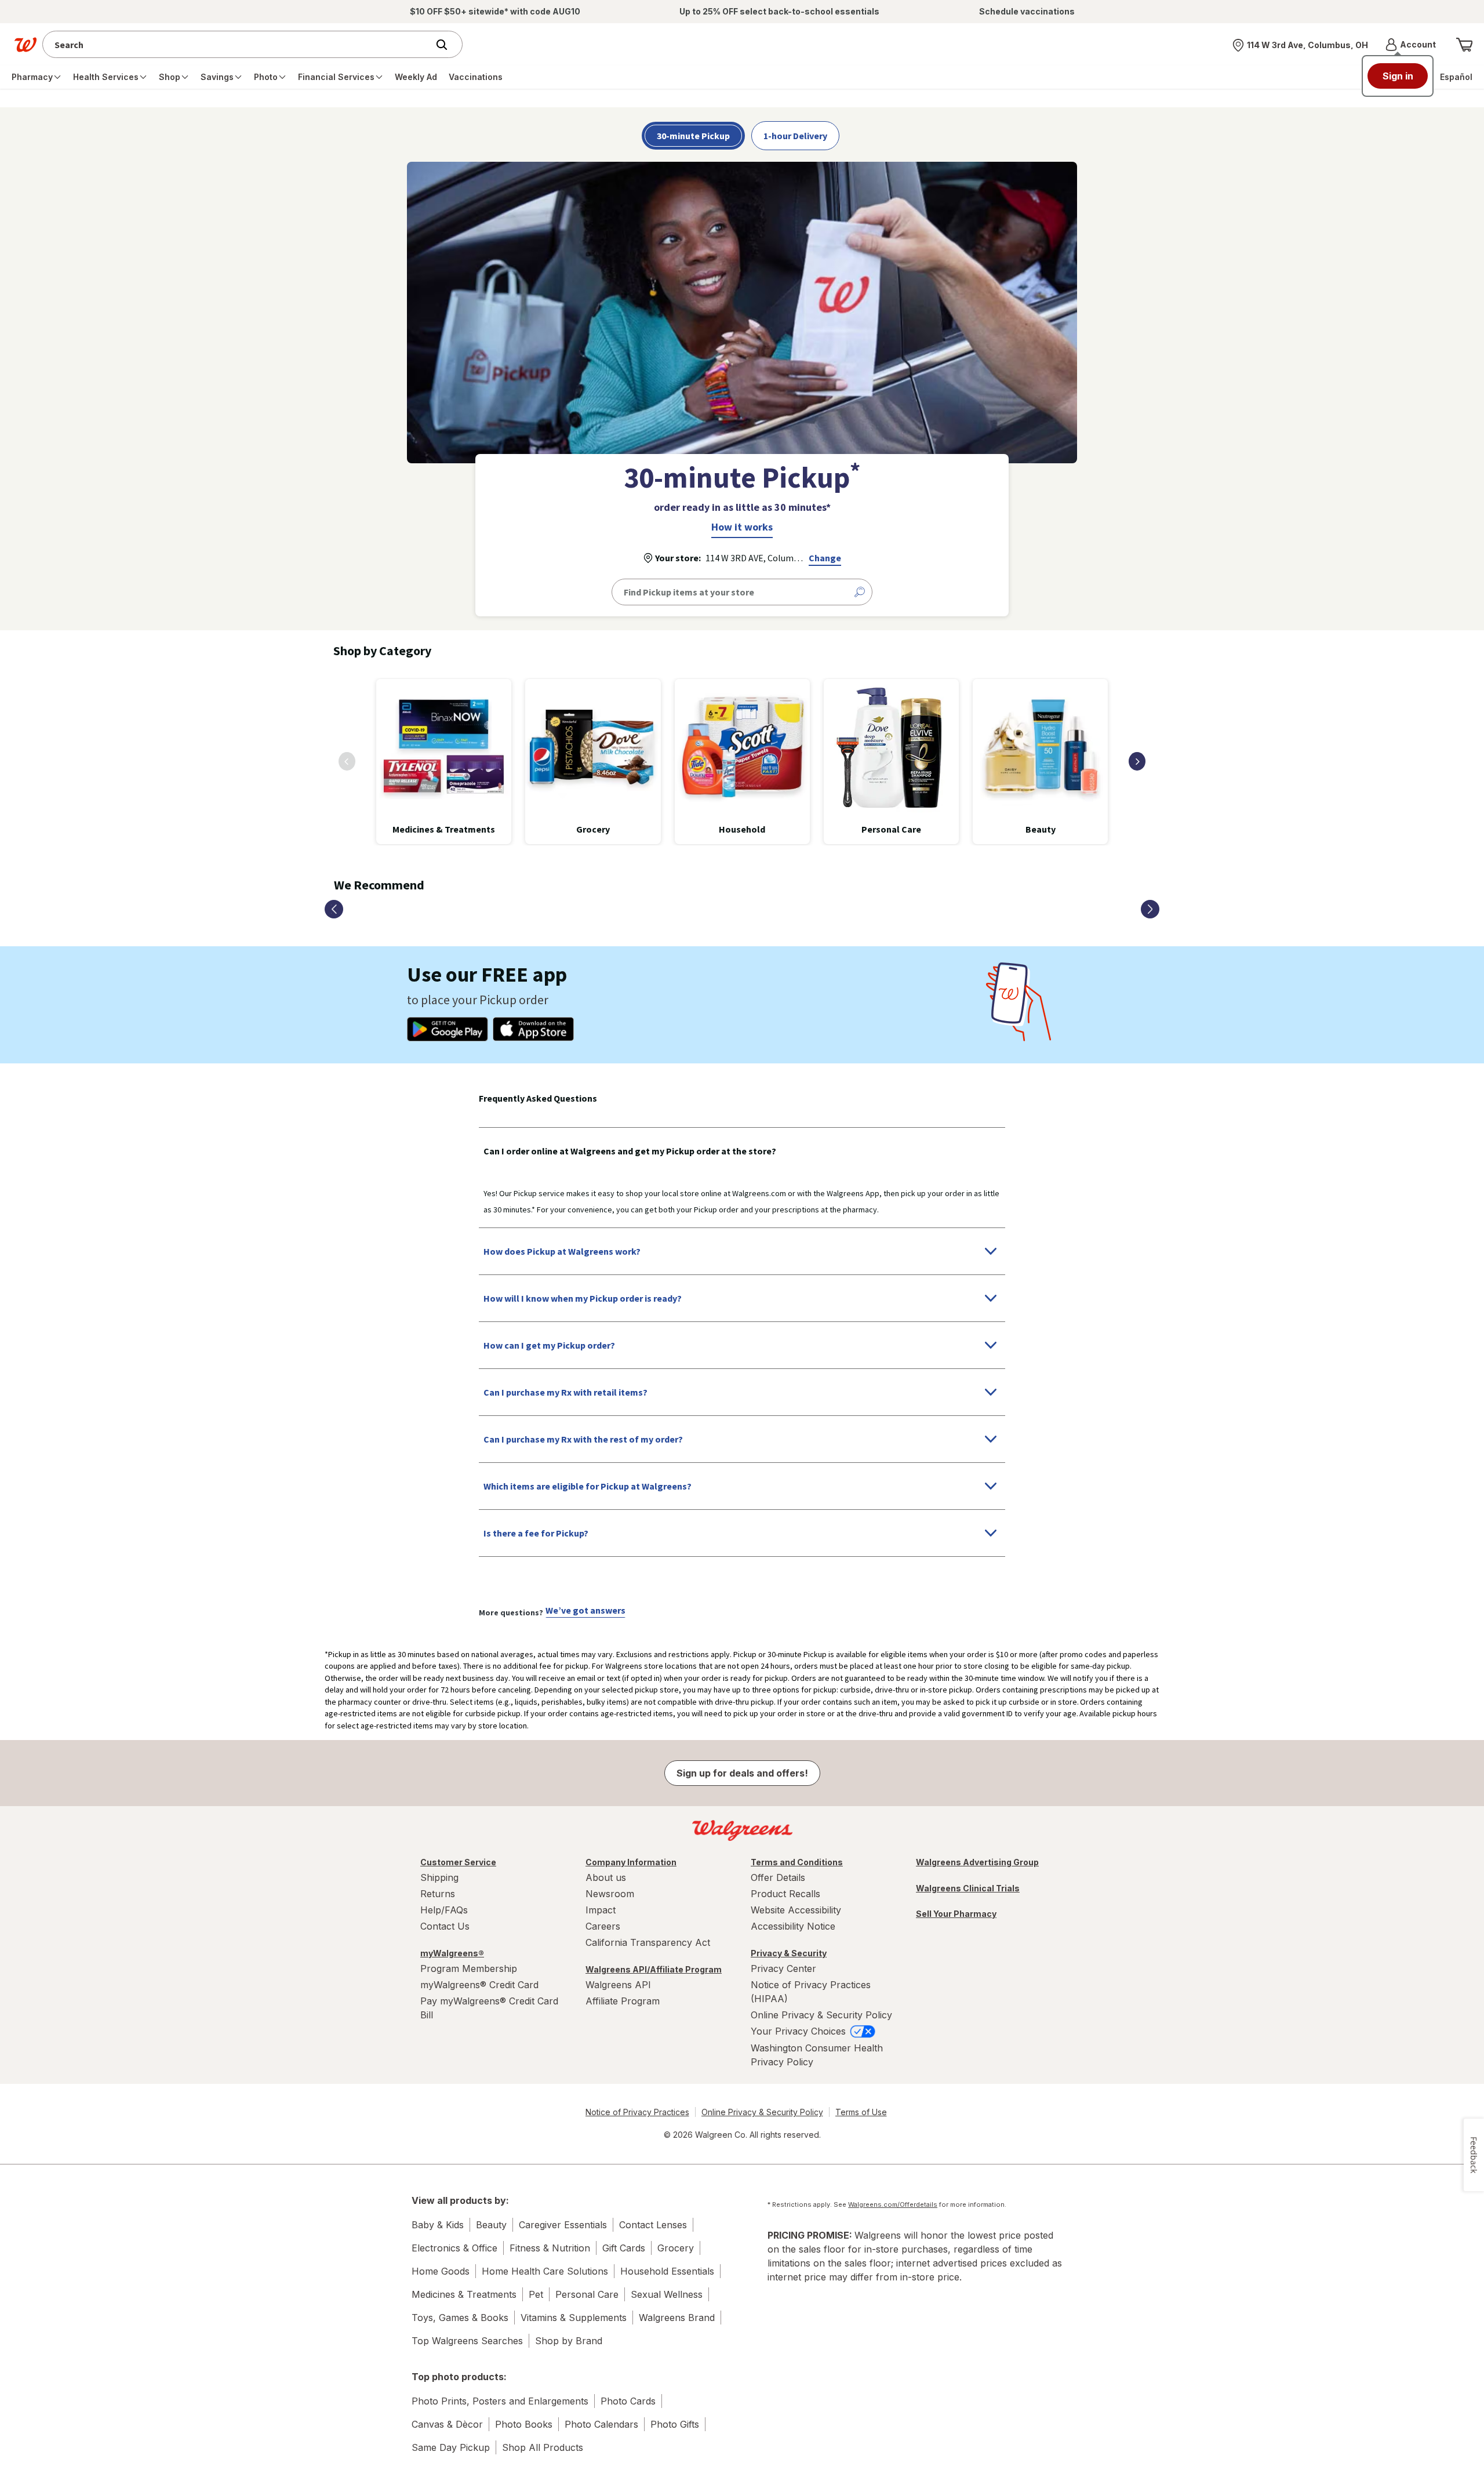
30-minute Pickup (693, 136)
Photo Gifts (675, 2424)
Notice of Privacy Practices (637, 2112)
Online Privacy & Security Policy (821, 2015)
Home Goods (441, 2271)
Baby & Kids (438, 2225)
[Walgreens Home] (26, 45)
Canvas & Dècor (447, 2424)
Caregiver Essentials (563, 2225)
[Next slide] (1137, 761)
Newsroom (610, 1894)
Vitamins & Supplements (574, 2318)
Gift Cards (624, 2248)
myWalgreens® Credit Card (479, 1985)
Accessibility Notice (793, 1926)
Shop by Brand (569, 2341)
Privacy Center (783, 1968)
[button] (1411, 45)
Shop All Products (543, 2447)
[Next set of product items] (1150, 909)
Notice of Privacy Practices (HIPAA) (811, 1992)
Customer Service (458, 1862)
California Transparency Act (648, 1942)
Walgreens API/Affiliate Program (654, 1969)
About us (606, 1877)
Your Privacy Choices (800, 2031)
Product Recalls (785, 1894)
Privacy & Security (789, 1953)
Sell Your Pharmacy (956, 1914)
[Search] (448, 45)
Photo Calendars (601, 2424)
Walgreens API (618, 1985)
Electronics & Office (454, 2248)
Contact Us (445, 1926)
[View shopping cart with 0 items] (1464, 45)
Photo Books (524, 2424)
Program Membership (469, 1968)
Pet (536, 2294)
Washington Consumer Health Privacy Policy (817, 2055)
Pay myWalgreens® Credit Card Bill (489, 2008)
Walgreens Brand (677, 2318)
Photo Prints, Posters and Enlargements (500, 2401)
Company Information (631, 1862)
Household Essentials (667, 2271)
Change (825, 558)
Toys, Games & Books (460, 2318)
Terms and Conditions (797, 1862)
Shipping (439, 1877)
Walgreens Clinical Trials (968, 1888)
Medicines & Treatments (464, 2294)
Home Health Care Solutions (545, 2271)
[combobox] (238, 44)
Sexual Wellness (667, 2294)
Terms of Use (861, 2112)
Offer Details (778, 1877)
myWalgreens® (452, 1953)
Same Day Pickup (451, 2447)
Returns (438, 1894)
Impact (601, 1910)
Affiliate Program (623, 2001)
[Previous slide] (347, 761)
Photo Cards (628, 2401)
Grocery (676, 2248)
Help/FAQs (444, 1910)
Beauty (491, 2225)
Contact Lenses (653, 2225)
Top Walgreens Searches (467, 2341)
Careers (603, 1926)
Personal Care (587, 2294)
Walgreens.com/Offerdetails (893, 2204)
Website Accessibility (796, 1910)
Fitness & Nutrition (550, 2248)
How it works (742, 527)
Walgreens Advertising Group (977, 1862)
